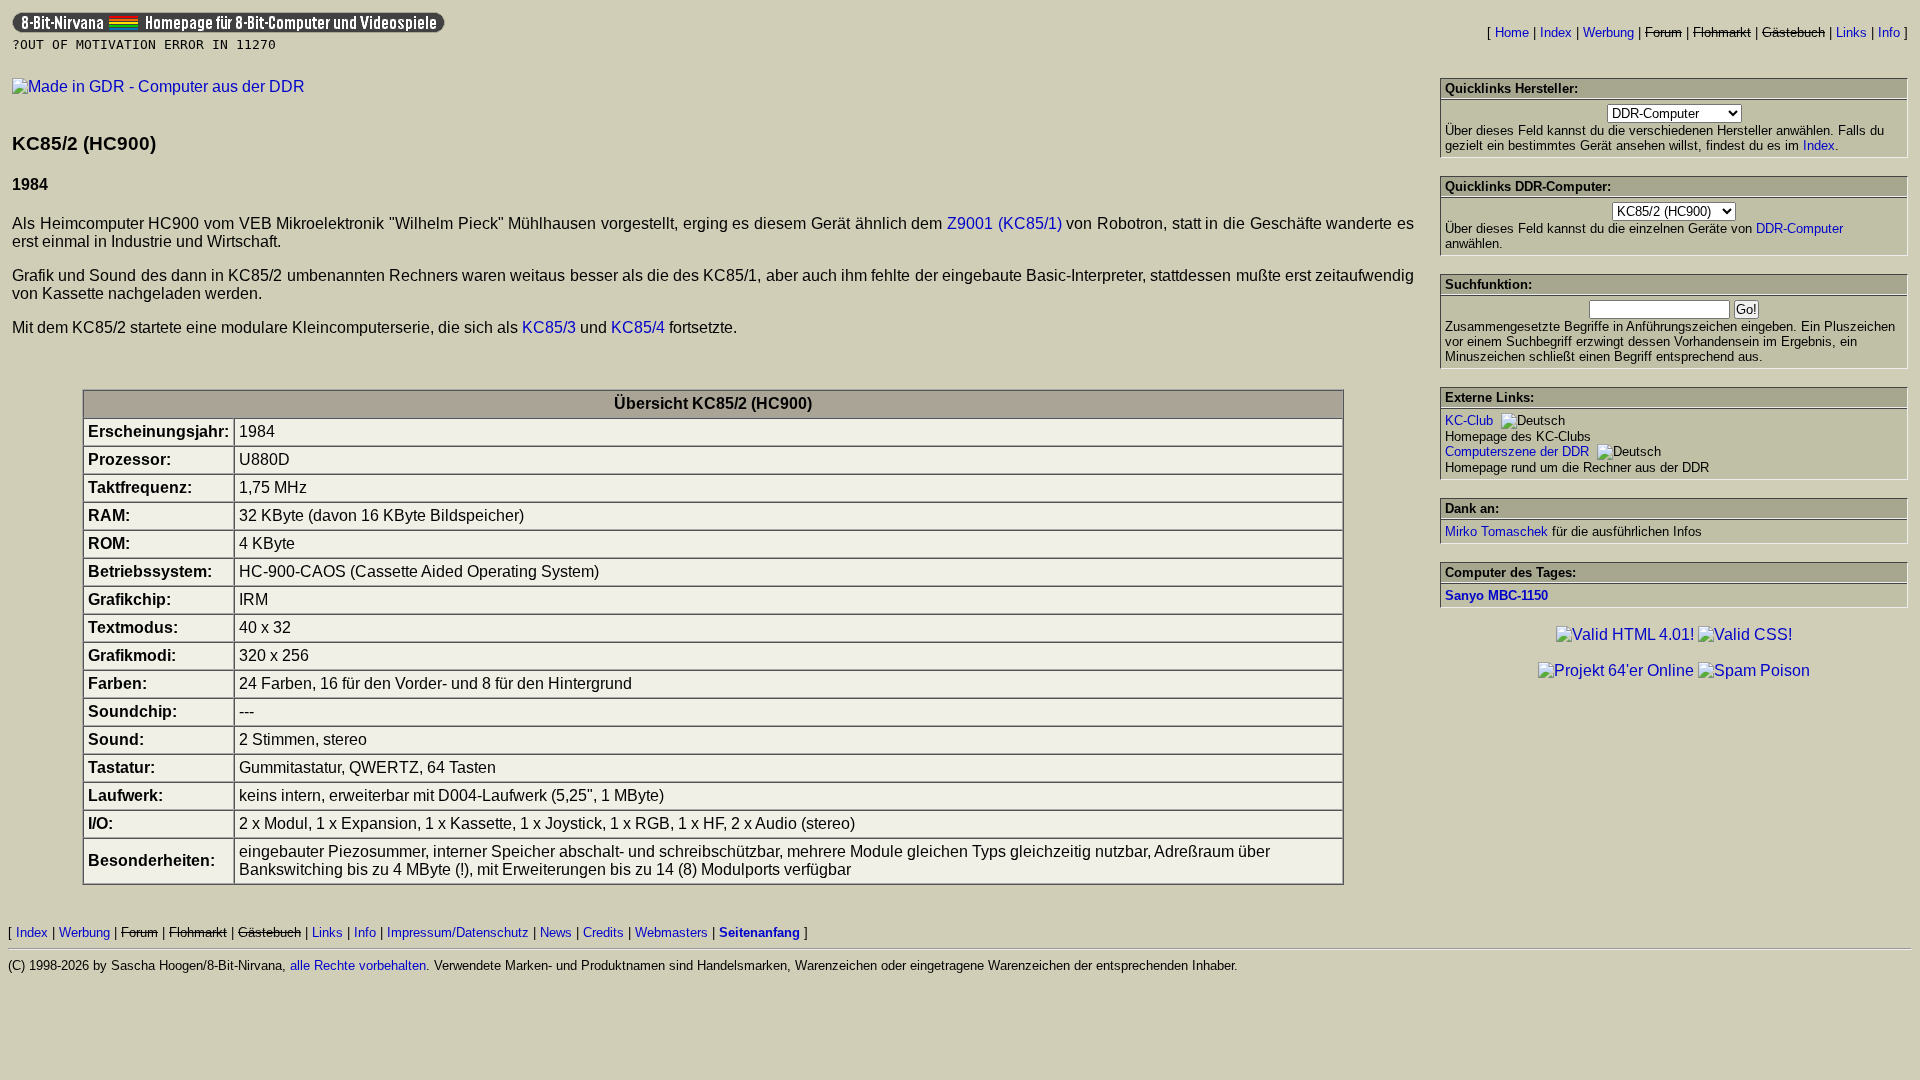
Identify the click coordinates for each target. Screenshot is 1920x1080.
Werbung (1608, 32)
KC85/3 (549, 327)
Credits (603, 932)
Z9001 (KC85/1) (1004, 223)
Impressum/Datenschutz (458, 932)
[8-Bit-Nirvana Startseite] (228, 27)
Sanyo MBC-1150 (1496, 595)
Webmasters (671, 932)
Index (1556, 32)
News (556, 932)
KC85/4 (638, 327)
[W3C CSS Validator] (1745, 634)
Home (1512, 32)
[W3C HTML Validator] (1625, 634)
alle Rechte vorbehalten (358, 965)
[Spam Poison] (1754, 670)
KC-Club (1469, 420)
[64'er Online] (1616, 670)
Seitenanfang (759, 932)
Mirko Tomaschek (1496, 531)
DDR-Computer (1799, 228)
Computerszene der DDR (1517, 451)
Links (1851, 32)
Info (1889, 32)
